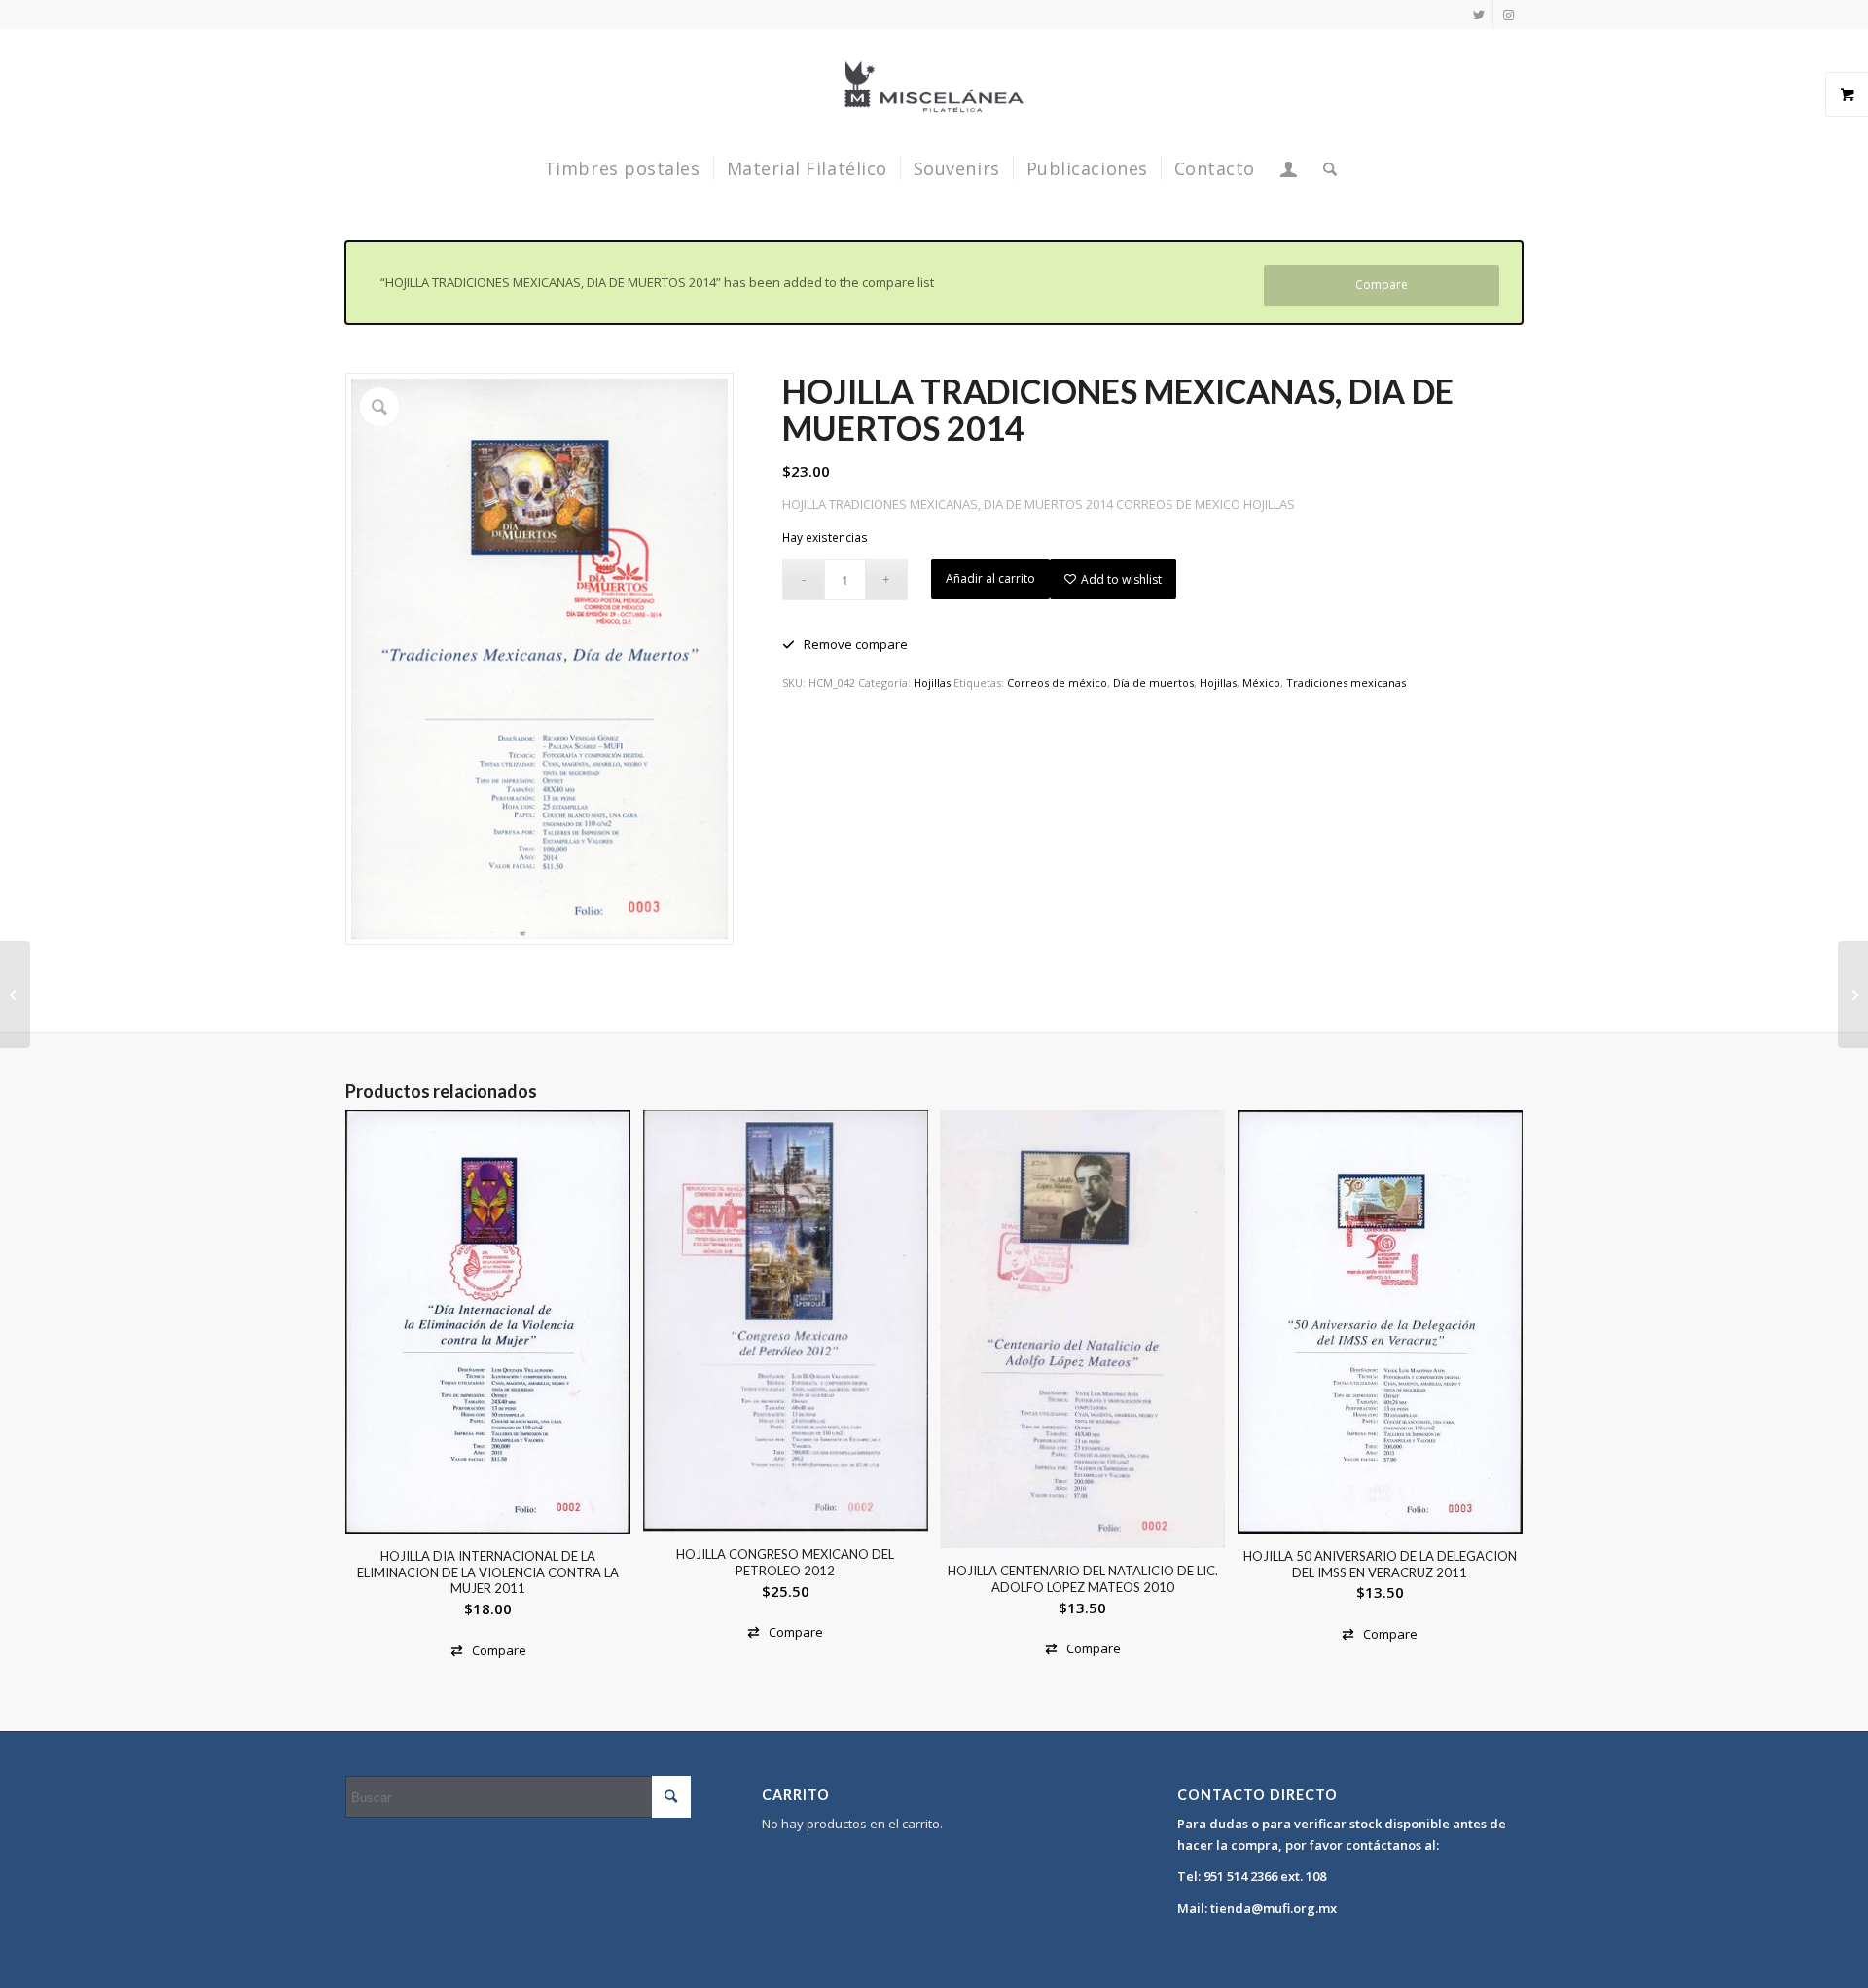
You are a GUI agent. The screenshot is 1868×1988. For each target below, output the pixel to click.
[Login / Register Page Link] (1289, 168)
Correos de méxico (1057, 683)
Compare (1382, 285)
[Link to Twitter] (1478, 15)
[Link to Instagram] (1508, 15)
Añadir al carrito (990, 578)
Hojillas (932, 683)
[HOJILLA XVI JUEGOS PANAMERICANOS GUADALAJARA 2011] (1853, 994)
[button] (845, 645)
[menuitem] (622, 168)
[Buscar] (1324, 168)
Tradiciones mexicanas (1346, 683)
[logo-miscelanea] (934, 87)
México (1261, 683)
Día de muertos (1153, 683)
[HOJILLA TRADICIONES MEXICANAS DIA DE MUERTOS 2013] (15, 994)
